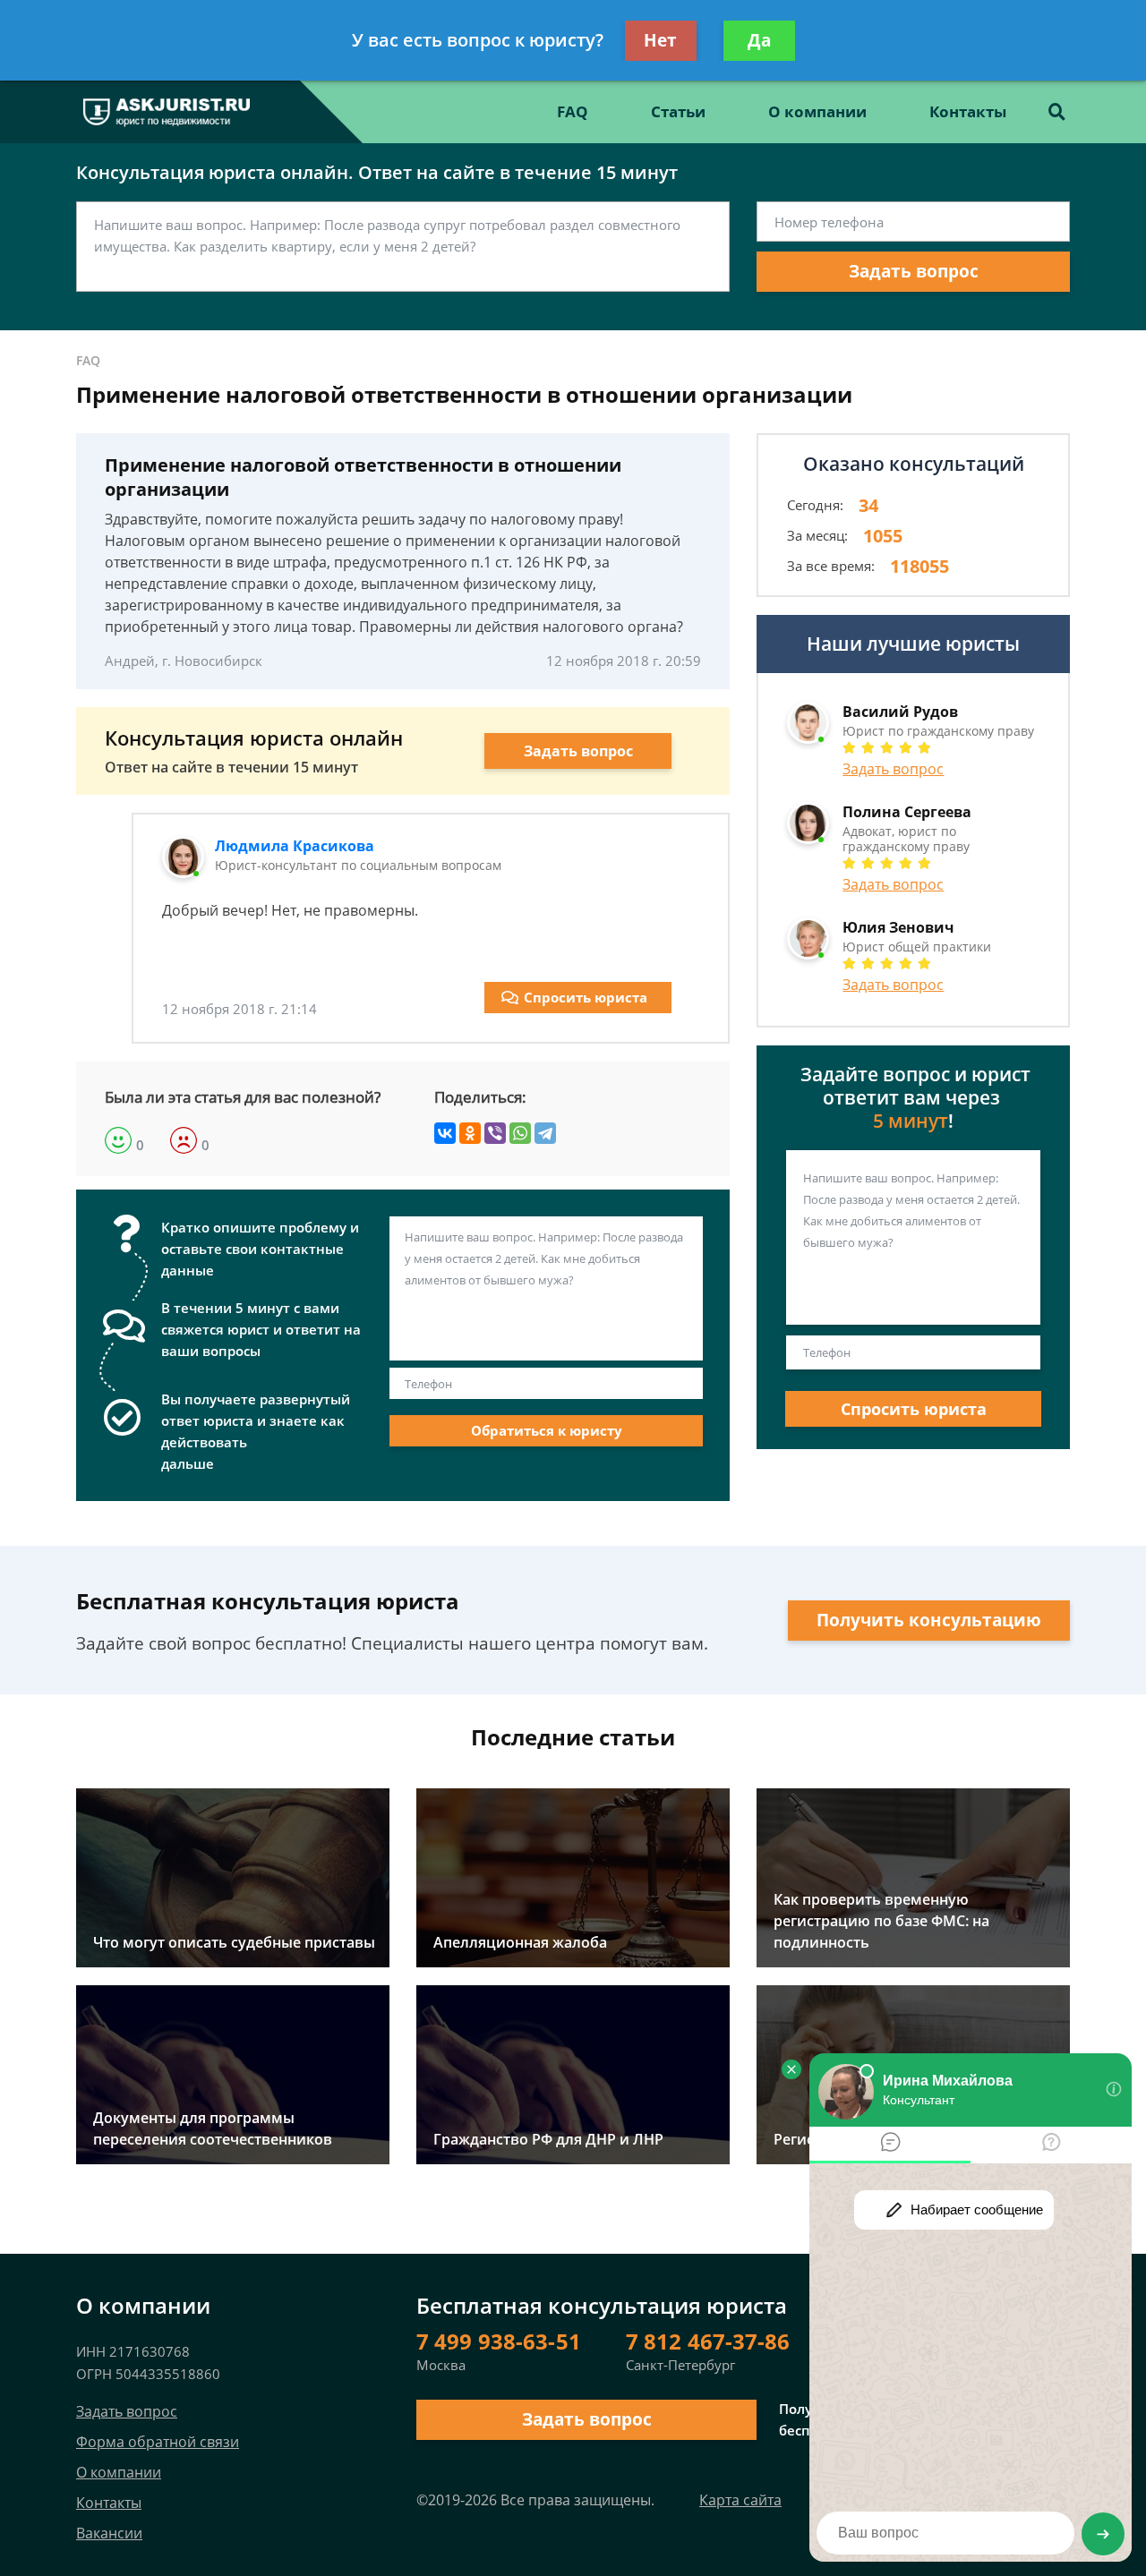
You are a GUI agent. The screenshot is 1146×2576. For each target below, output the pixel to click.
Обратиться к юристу (547, 1430)
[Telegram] (545, 1133)
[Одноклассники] (470, 1133)
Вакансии (109, 2533)
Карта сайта (740, 2500)
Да (759, 40)
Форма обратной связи (158, 2442)
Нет (660, 40)
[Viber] (495, 1133)
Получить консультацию (929, 1620)
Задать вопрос (914, 271)
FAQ (573, 111)
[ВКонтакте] (445, 1133)
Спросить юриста (586, 997)
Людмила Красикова (295, 846)
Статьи (678, 111)
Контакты (968, 111)
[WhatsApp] (520, 1133)
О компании (817, 111)
